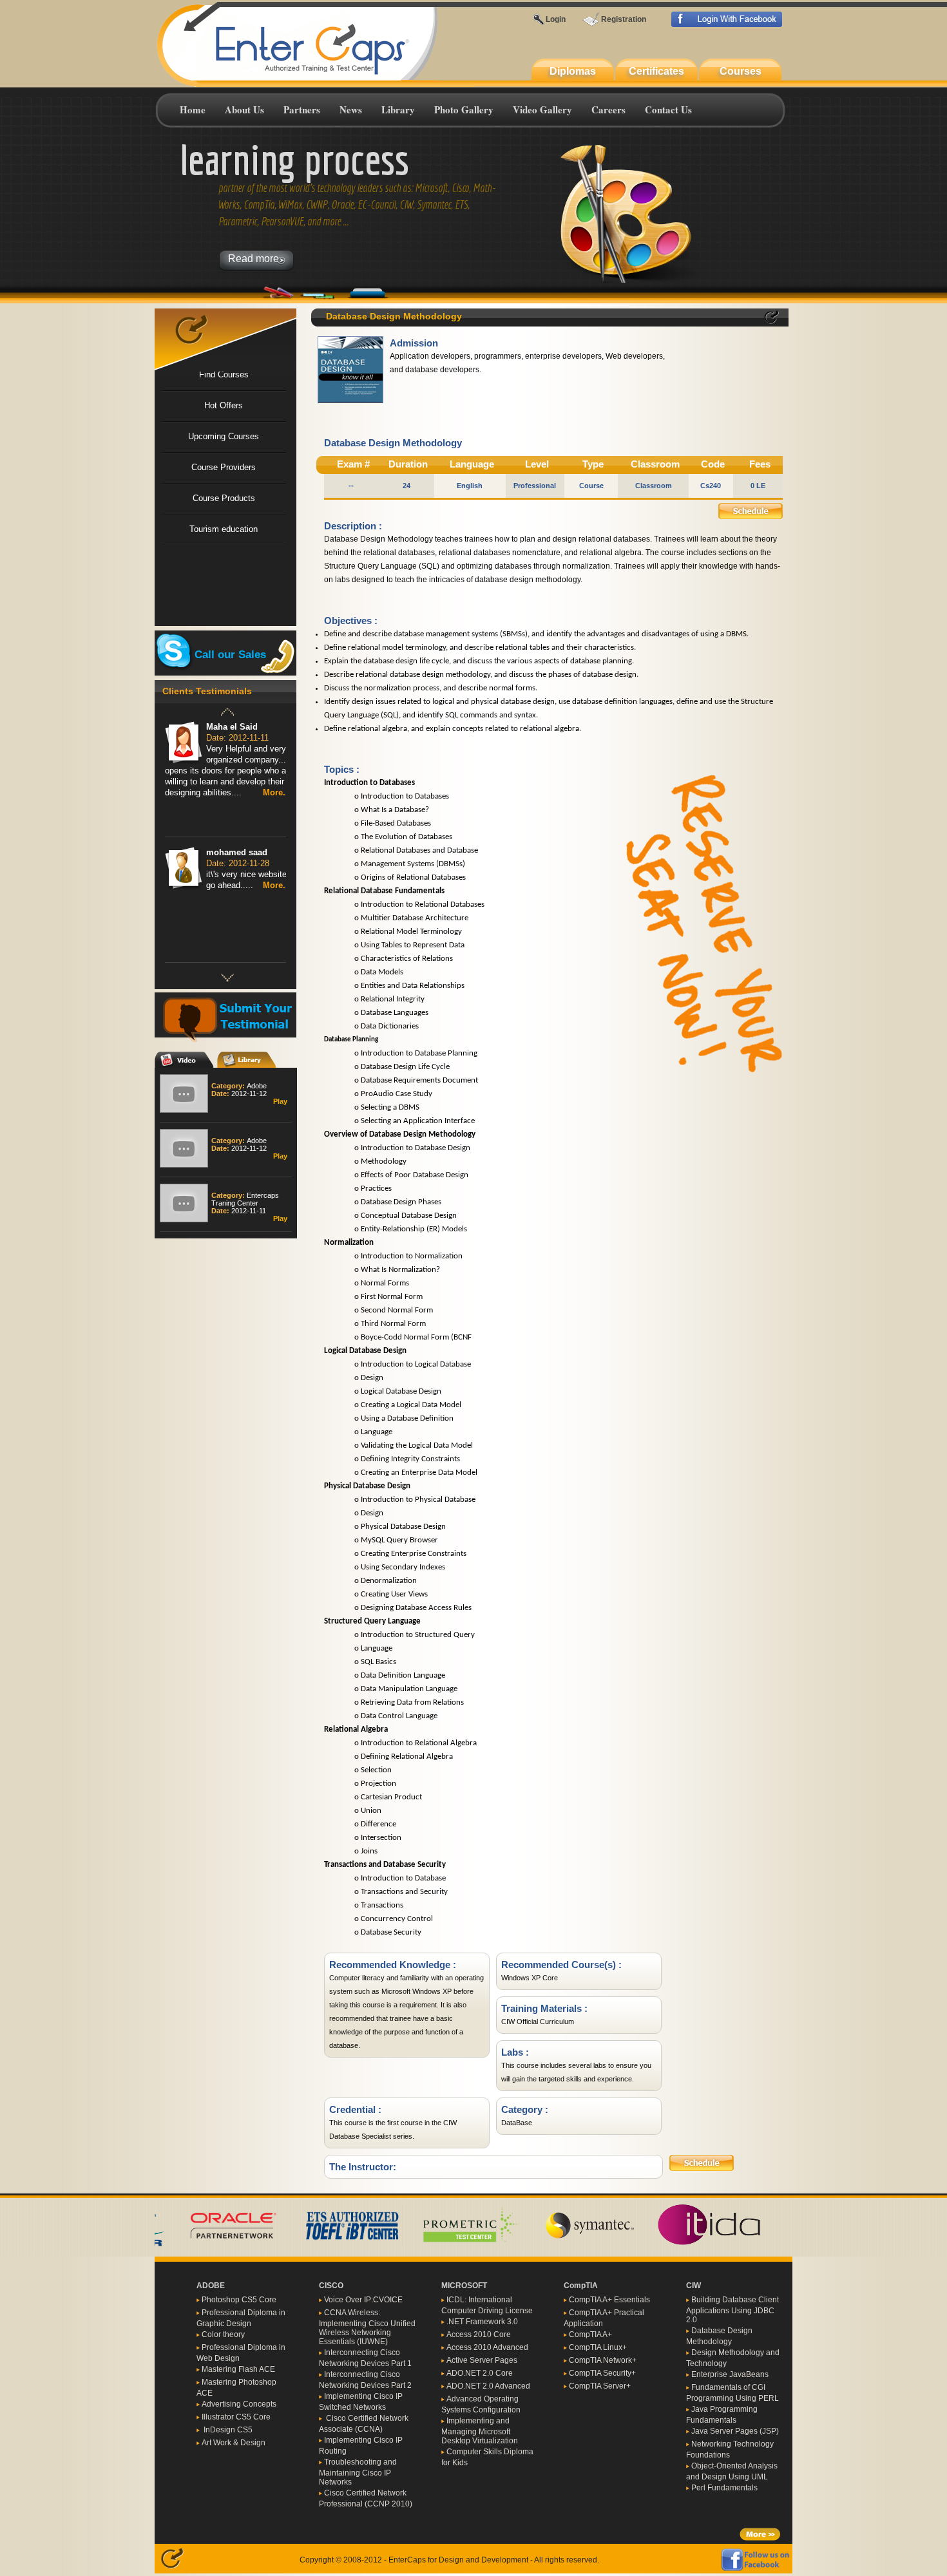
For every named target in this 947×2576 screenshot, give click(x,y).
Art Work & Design (234, 2443)
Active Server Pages (482, 2360)
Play (280, 1100)
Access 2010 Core (479, 2334)
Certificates (656, 71)
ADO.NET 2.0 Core (480, 2373)
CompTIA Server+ (600, 2386)
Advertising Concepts (239, 2404)
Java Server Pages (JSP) (735, 2431)
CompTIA (581, 2286)
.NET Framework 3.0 (482, 2322)
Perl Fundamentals (724, 2488)
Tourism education (224, 529)
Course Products (224, 498)
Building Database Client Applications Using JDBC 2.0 (732, 2310)
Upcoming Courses (224, 436)
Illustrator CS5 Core (236, 2417)
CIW (694, 2286)
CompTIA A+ (590, 2334)
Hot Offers (224, 405)
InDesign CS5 (227, 2430)
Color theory (223, 2334)
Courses (741, 71)
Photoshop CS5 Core (239, 2300)
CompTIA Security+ (602, 2373)
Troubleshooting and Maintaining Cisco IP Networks (358, 2472)
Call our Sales (230, 654)
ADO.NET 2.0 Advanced (488, 2386)
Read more (257, 259)
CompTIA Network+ (603, 2360)
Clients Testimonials (207, 691)
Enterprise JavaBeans (730, 2374)
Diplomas (573, 71)
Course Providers (224, 467)
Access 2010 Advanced (487, 2347)
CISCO (331, 2286)
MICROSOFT (464, 2286)
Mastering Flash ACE (238, 2369)
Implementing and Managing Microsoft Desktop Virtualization (480, 2431)
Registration (624, 19)
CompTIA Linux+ (598, 2347)
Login (556, 19)
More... (277, 792)
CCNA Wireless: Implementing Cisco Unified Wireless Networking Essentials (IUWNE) (367, 2327)
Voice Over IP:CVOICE (363, 2300)
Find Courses (224, 374)
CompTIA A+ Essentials (609, 2300)
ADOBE (211, 2286)
